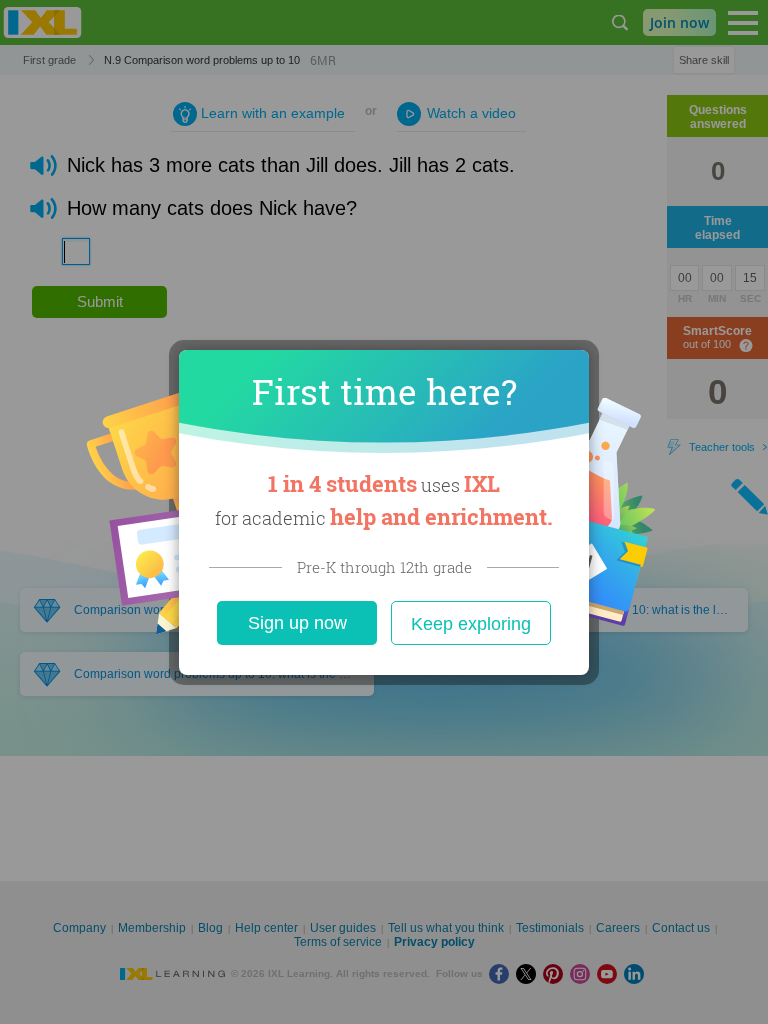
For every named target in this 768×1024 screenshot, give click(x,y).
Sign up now (297, 623)
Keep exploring (471, 624)
